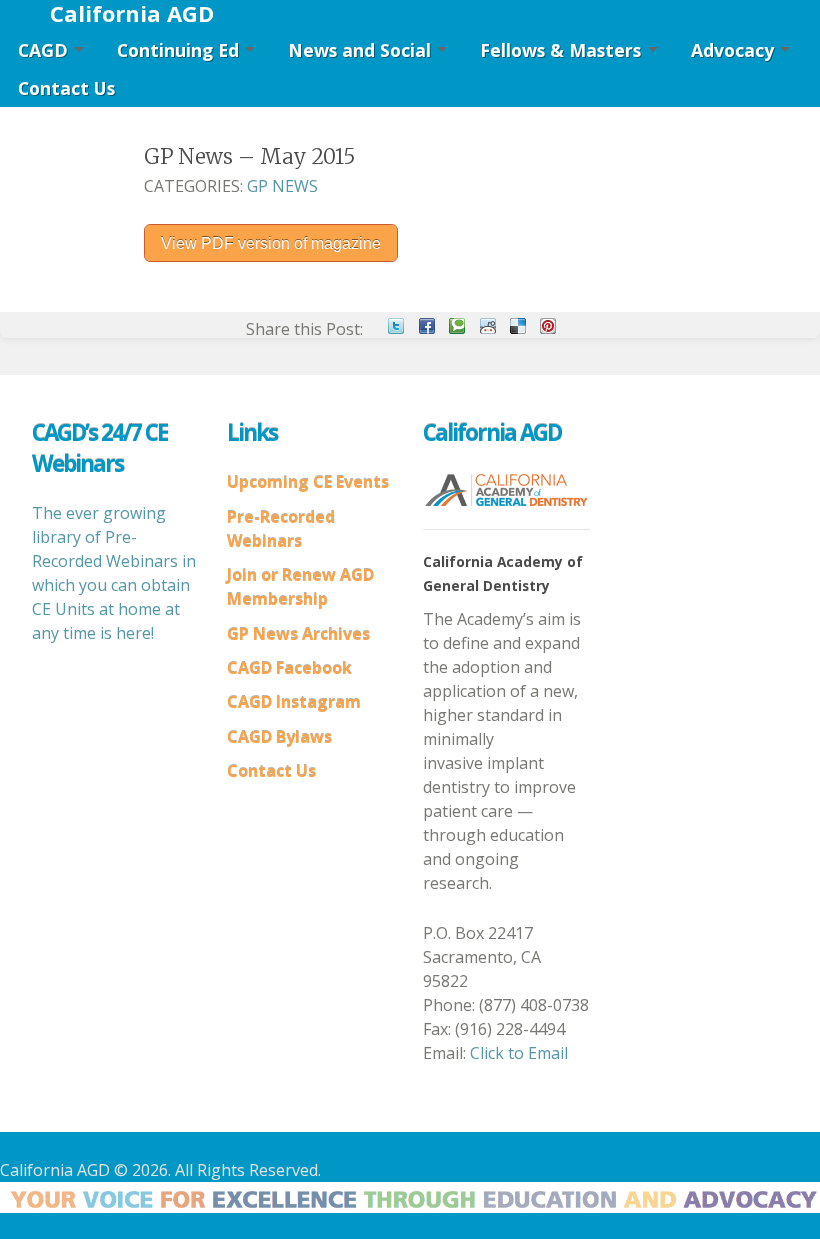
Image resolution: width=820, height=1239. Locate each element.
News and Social (359, 50)
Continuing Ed (178, 50)
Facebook (427, 326)
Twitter (396, 326)
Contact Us (66, 88)
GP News (282, 186)
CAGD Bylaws (279, 737)
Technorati (457, 326)
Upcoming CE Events (308, 482)
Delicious (518, 326)
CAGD (43, 50)
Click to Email (519, 1053)
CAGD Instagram (294, 702)
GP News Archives (298, 634)
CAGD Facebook (289, 668)
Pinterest (548, 326)
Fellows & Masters (560, 50)
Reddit (488, 326)
